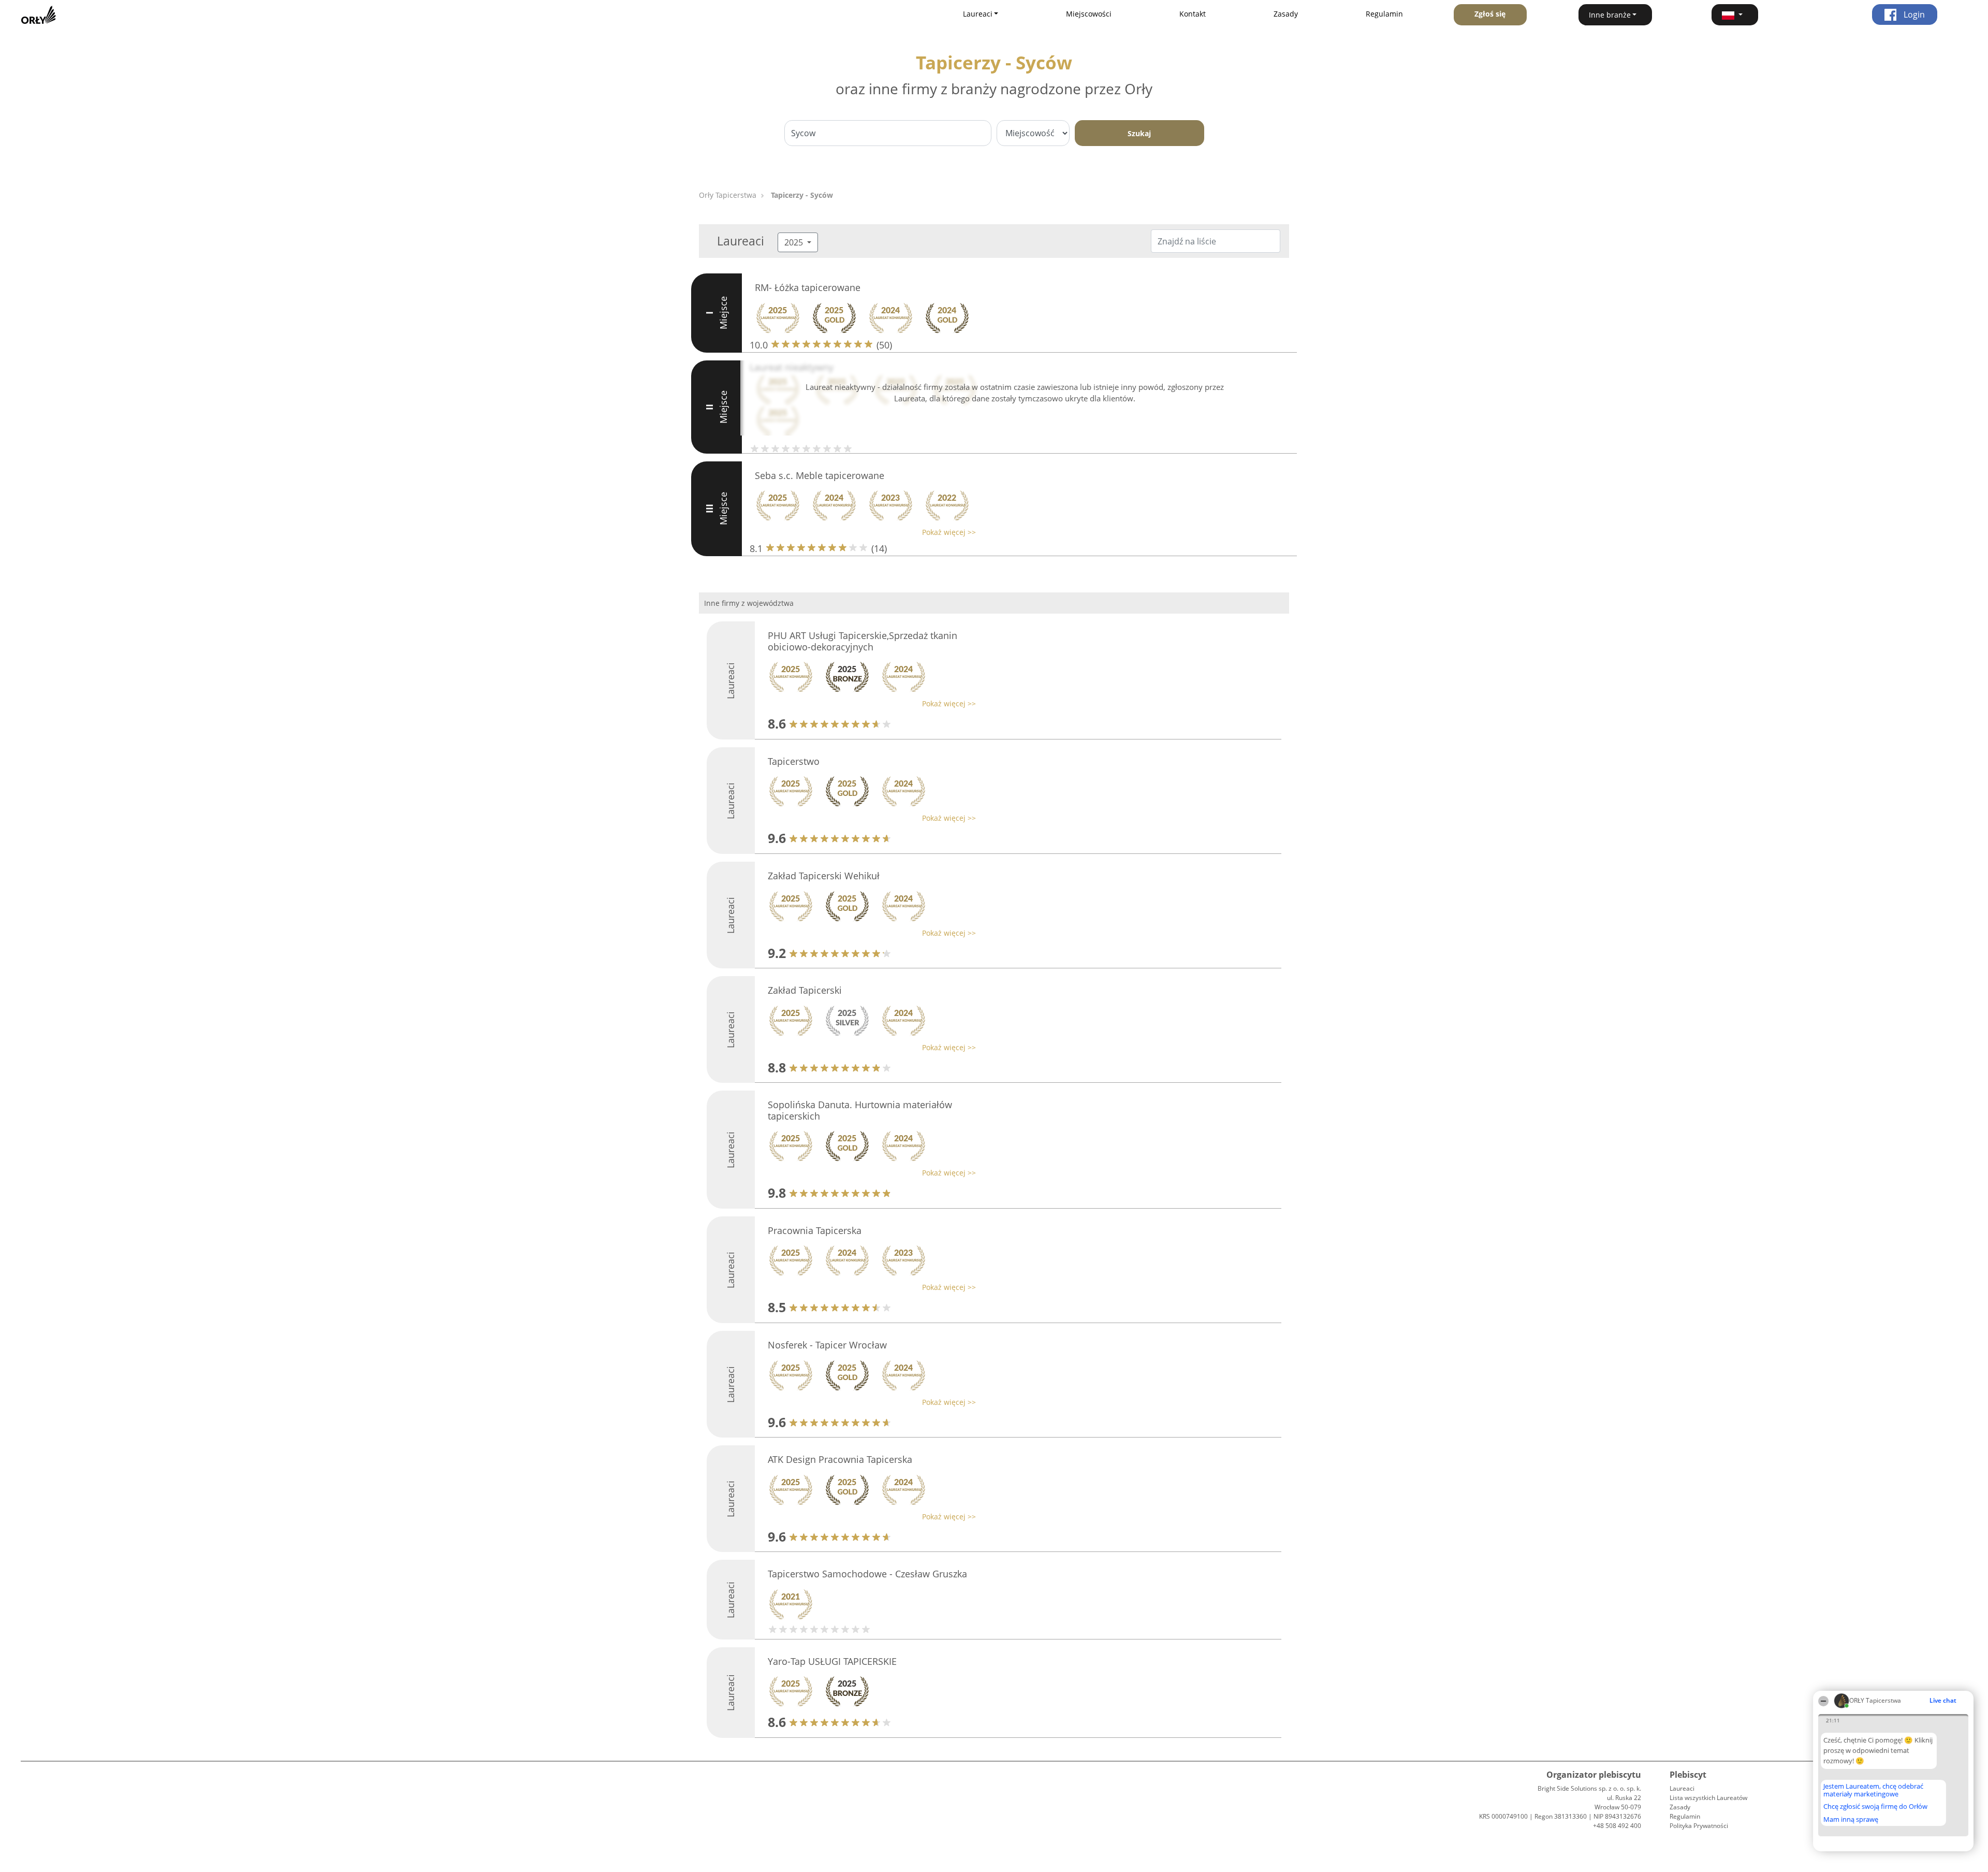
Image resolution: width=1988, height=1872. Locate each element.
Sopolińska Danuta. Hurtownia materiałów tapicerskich (860, 1110)
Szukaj (1139, 133)
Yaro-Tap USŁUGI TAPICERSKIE (832, 1661)
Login (1913, 14)
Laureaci (1682, 1788)
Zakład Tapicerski (805, 990)
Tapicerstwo (794, 761)
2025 (795, 242)
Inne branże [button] (1610, 15)
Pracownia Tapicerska (815, 1230)
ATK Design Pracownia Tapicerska (840, 1459)
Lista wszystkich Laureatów (1708, 1798)
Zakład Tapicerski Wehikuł (824, 876)
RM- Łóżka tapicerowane (808, 287)
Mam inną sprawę (1851, 1819)
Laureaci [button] (978, 14)
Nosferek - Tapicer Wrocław (827, 1345)
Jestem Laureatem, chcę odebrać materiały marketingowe (1873, 1790)
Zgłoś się (1490, 14)
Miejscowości (1089, 14)
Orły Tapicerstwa (728, 195)
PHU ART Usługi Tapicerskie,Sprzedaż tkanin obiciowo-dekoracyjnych (863, 641)
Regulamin (1384, 14)
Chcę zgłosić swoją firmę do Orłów (1875, 1807)
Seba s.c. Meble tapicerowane (820, 475)
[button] (1735, 15)
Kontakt (1193, 14)
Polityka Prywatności (1699, 1826)
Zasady (1286, 14)
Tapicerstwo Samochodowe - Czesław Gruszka (867, 1574)
